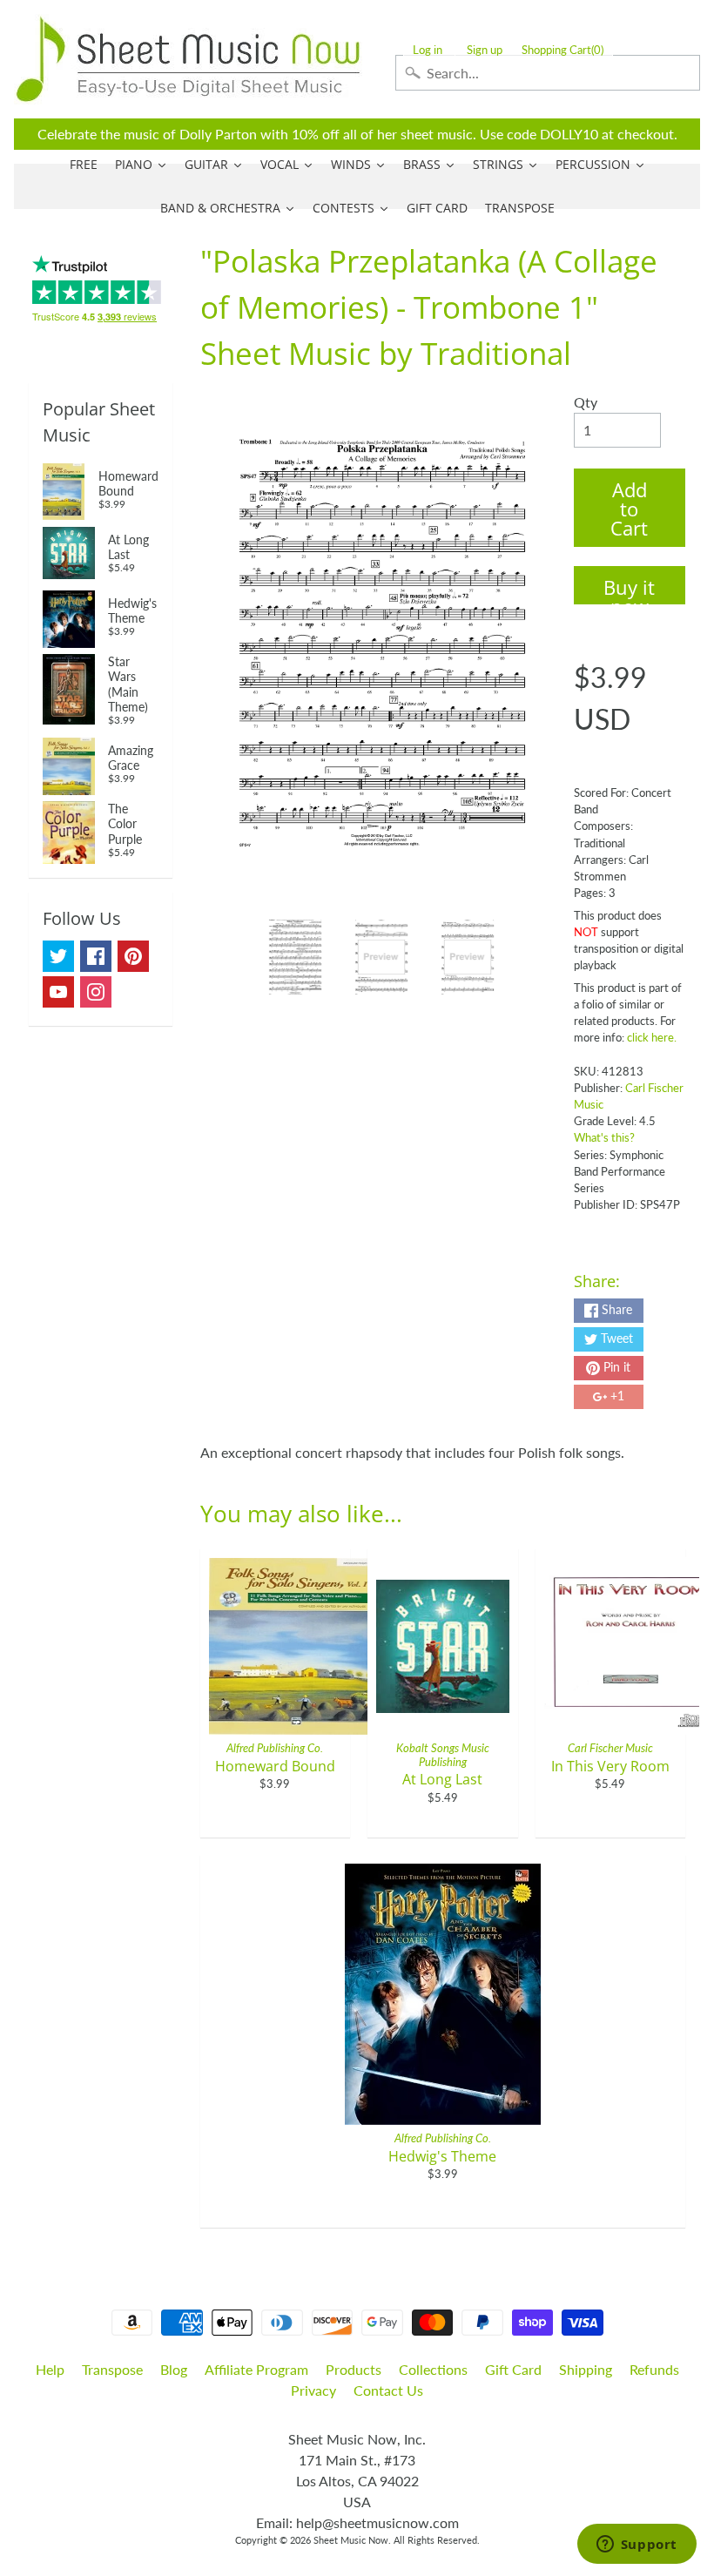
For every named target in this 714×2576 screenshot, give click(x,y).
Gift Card (513, 2369)
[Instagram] (96, 992)
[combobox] (548, 73)
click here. (652, 1037)
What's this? (604, 1137)
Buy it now (629, 589)
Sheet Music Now (351, 2540)
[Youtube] (58, 992)
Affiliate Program (256, 2369)
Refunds (654, 2369)
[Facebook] (96, 956)
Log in (428, 50)
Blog (174, 2369)
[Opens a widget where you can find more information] (637, 2546)
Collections (433, 2369)
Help (50, 2369)
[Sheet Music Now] (188, 59)
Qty (586, 402)
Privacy (313, 2390)
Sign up (485, 50)
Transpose (112, 2369)
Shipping (586, 2369)
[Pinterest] (133, 956)
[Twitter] (58, 956)
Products (354, 2369)
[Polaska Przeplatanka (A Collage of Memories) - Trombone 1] (296, 957)
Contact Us (388, 2390)
